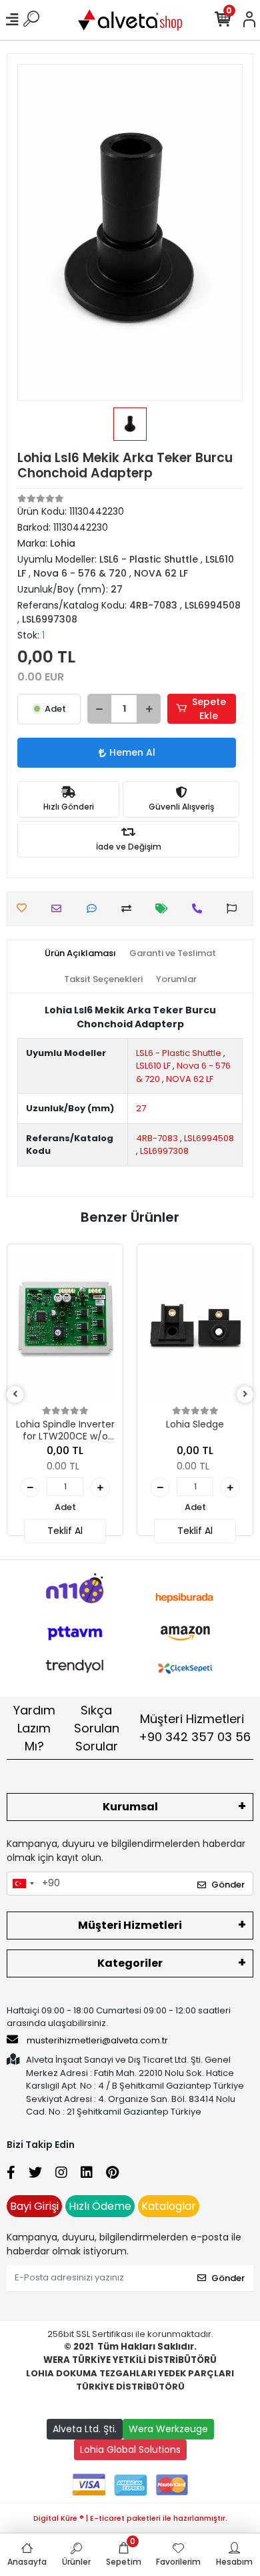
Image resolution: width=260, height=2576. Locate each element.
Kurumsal (130, 1807)
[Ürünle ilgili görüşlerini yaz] (95, 908)
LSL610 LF (153, 1066)
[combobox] (23, 1884)
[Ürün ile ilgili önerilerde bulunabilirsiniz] (235, 908)
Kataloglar (169, 2206)
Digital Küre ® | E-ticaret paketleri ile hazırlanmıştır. (130, 2518)
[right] (245, 1395)
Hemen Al (132, 752)
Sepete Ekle (209, 709)
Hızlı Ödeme (100, 2206)
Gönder (228, 1885)
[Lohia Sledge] (195, 1328)
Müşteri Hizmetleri (195, 1728)
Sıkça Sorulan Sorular (97, 1728)
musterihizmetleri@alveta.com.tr (97, 2040)
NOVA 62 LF (190, 1079)
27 (141, 1108)
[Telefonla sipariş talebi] (200, 908)
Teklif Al (65, 1531)
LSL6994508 (209, 1138)
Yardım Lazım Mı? (34, 1728)
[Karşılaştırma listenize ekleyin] (130, 908)
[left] (15, 1395)
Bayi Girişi (34, 2206)
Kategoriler (130, 1963)
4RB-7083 (157, 1138)
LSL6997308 (164, 1151)
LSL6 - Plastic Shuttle (179, 1053)
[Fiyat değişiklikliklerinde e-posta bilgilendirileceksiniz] (165, 908)
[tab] (80, 953)
